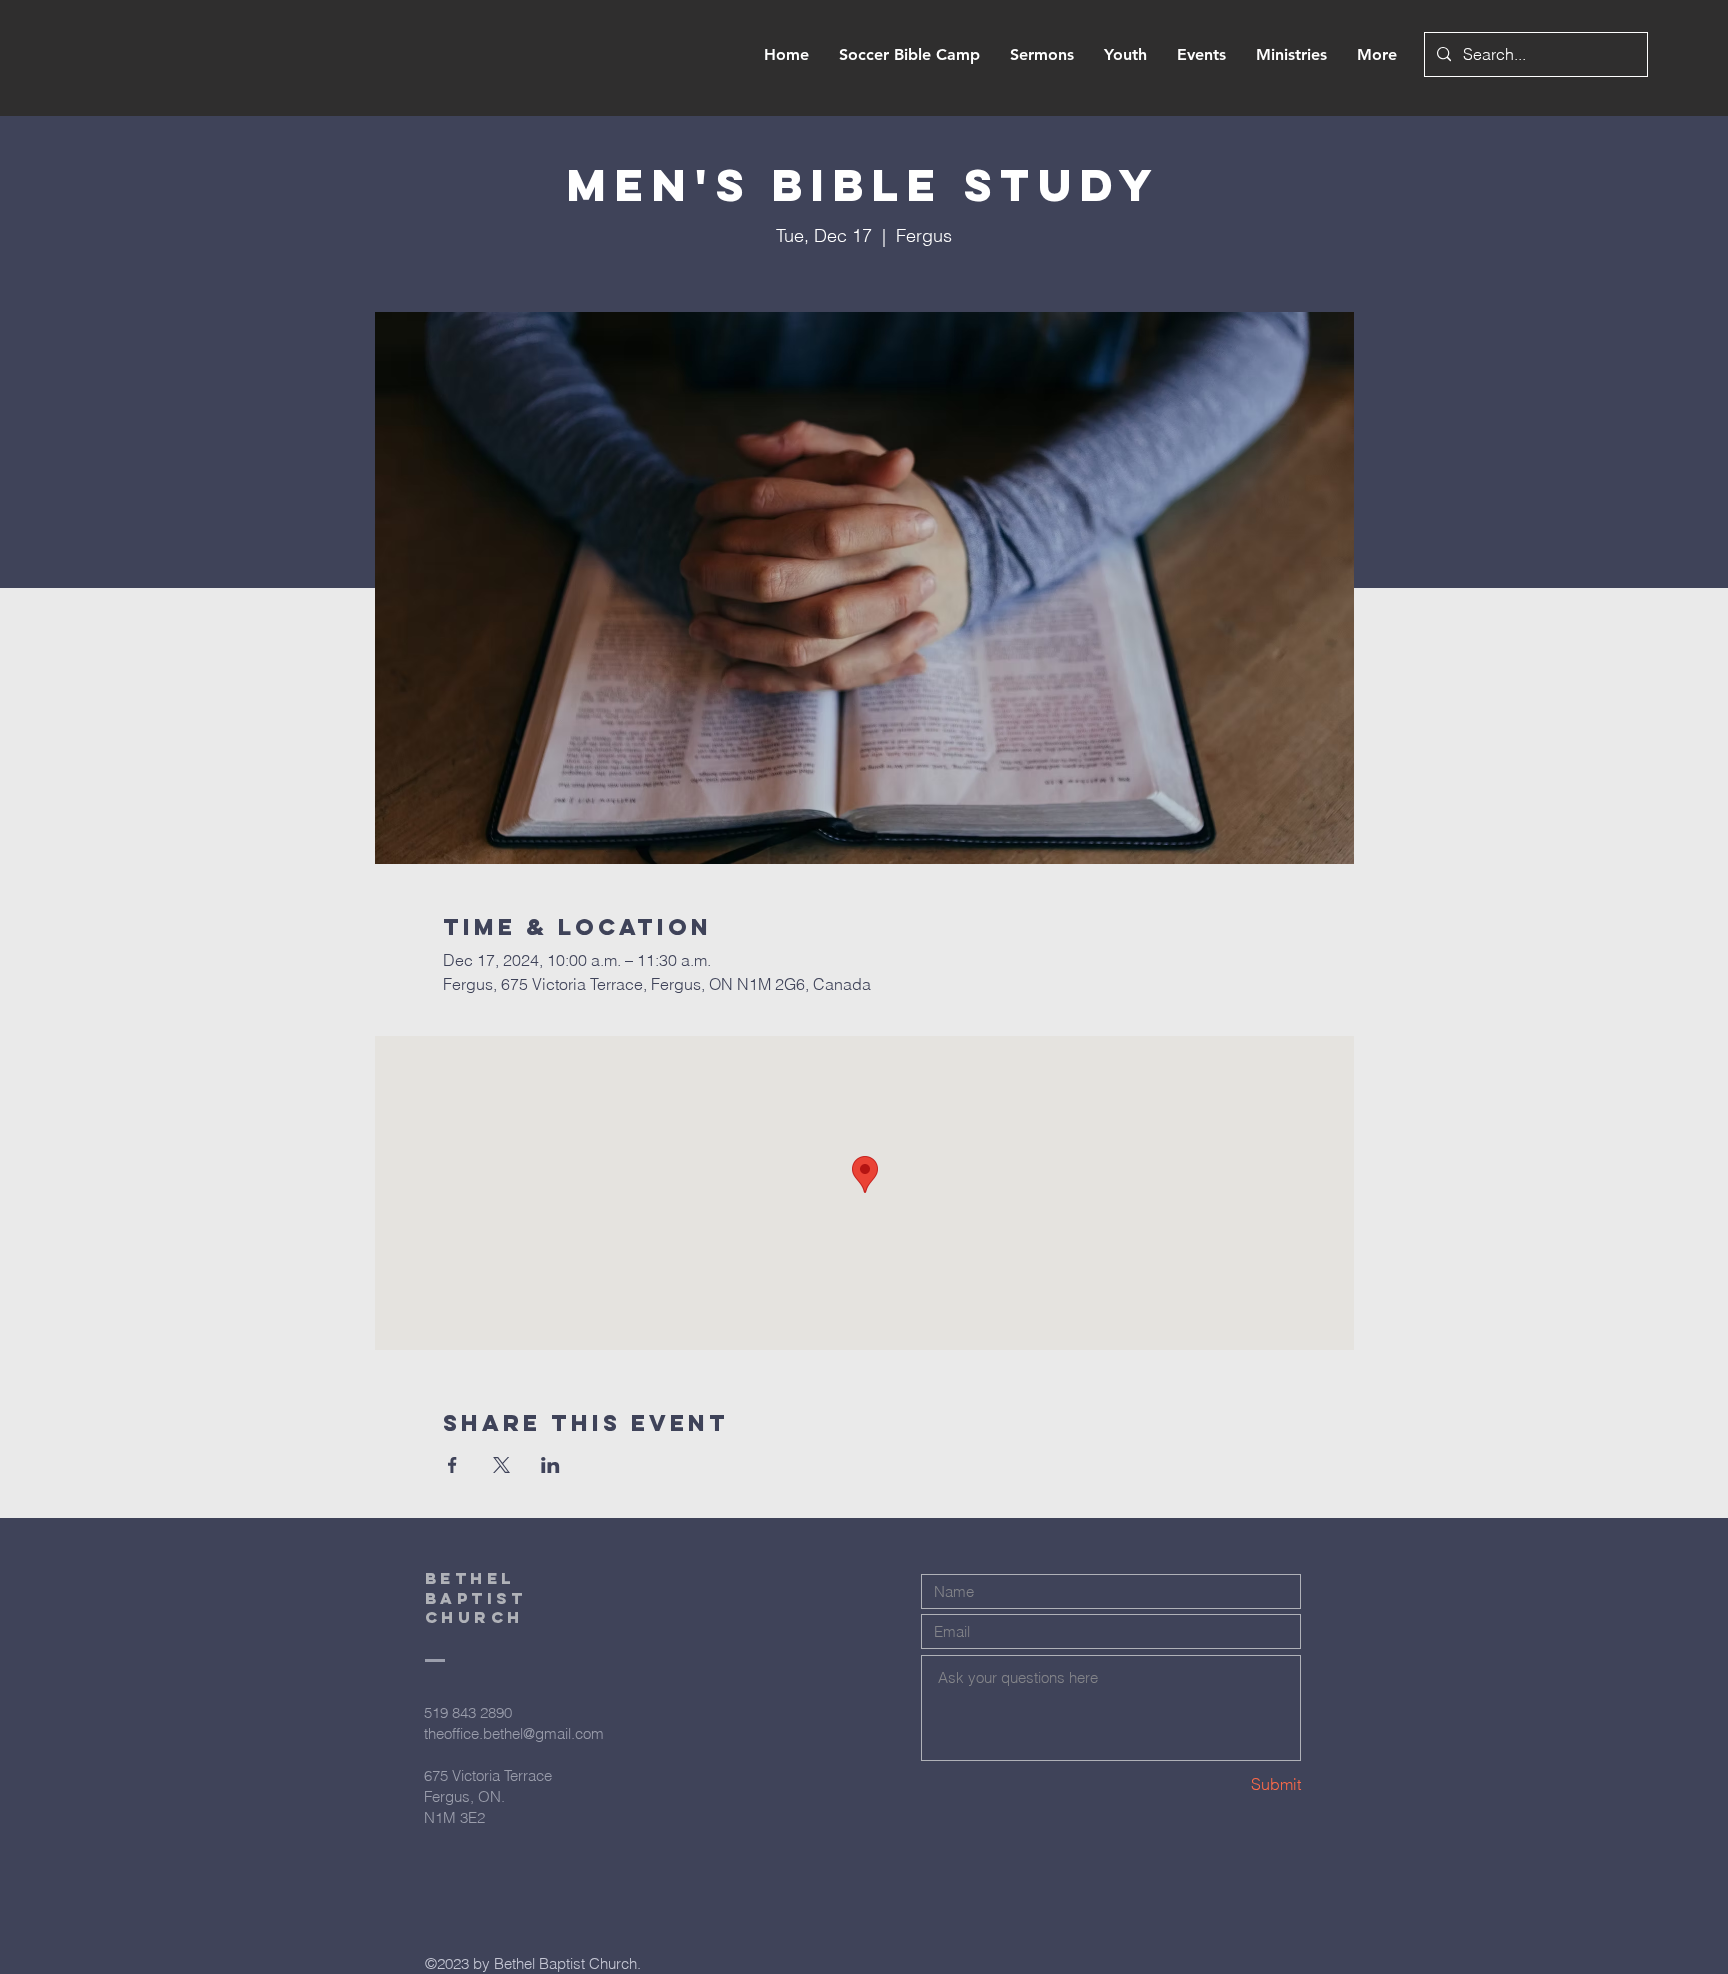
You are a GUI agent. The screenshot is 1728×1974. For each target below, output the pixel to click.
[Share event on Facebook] (452, 1465)
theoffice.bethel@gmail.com (514, 1733)
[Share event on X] (501, 1465)
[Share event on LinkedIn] (550, 1465)
